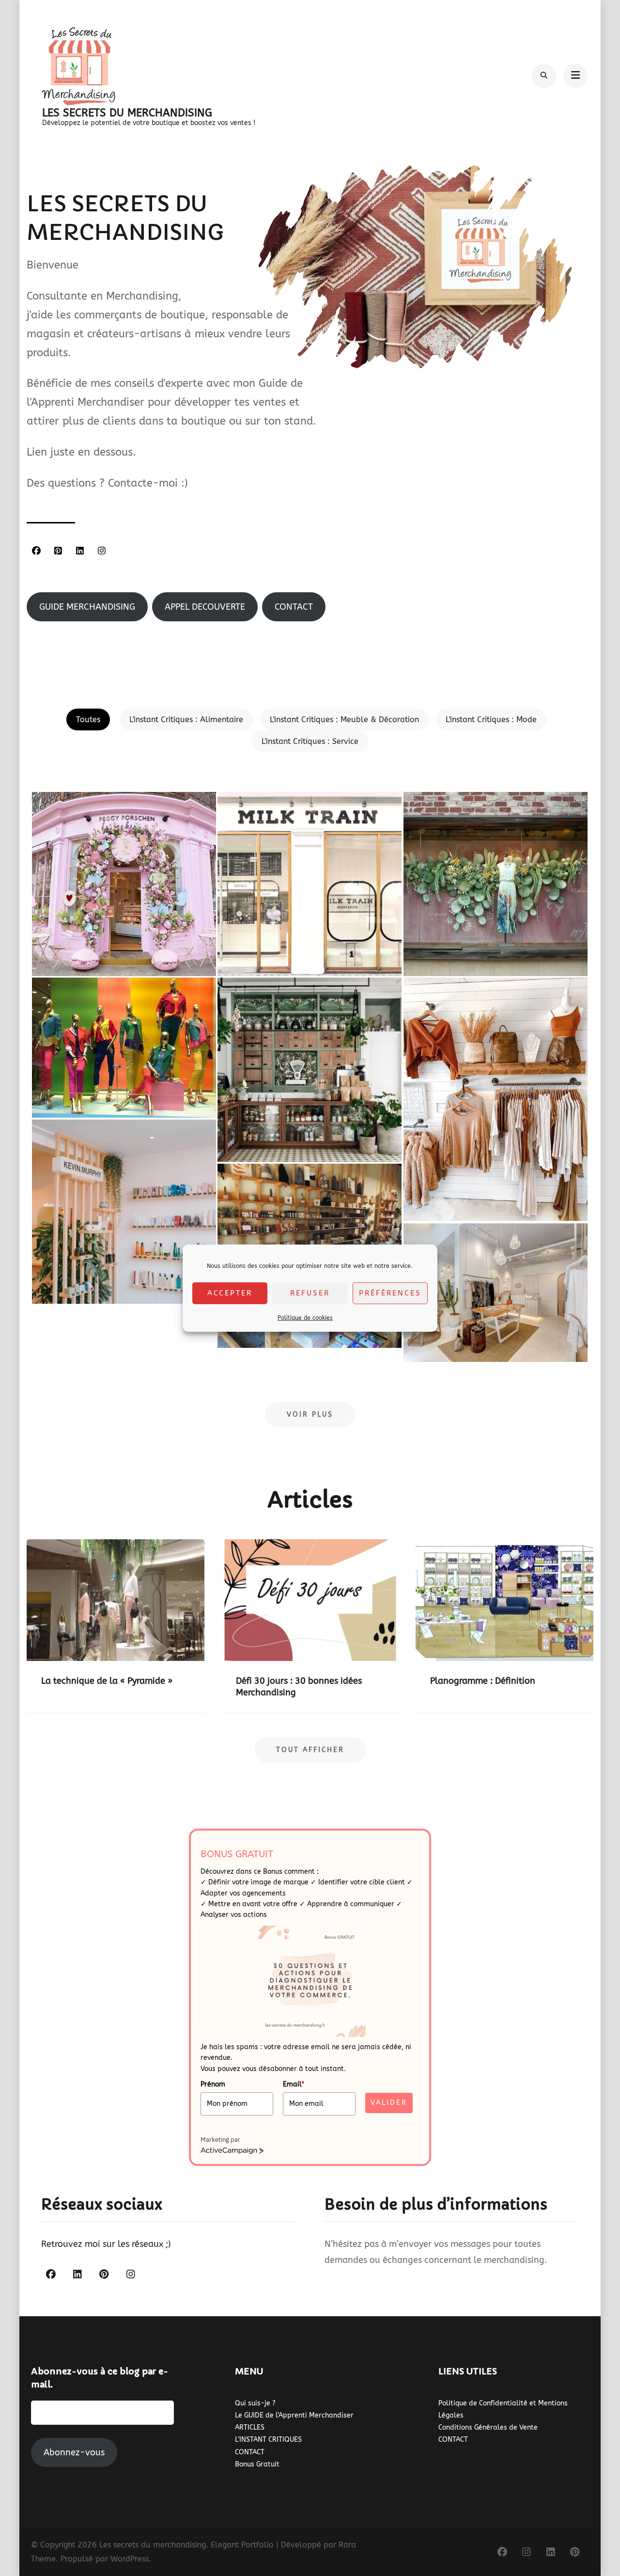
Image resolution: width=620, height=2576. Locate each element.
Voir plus (310, 1414)
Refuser (310, 1293)
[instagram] (102, 551)
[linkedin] (80, 551)
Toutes (88, 719)
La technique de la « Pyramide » (107, 1681)
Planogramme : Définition (483, 1681)
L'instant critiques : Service (310, 741)
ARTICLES (250, 2427)
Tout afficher (310, 1750)
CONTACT (250, 2452)
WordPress (130, 2559)
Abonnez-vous (74, 2452)
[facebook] (36, 551)
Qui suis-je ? (255, 2403)
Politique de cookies (305, 1317)
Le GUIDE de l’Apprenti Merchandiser (294, 2415)
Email (294, 2084)
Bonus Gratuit (257, 2464)
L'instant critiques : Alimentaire (186, 719)
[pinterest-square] (58, 551)
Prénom (213, 2084)
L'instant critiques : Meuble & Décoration (344, 719)
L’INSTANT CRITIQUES (268, 2440)
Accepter (230, 1293)
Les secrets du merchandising (127, 113)
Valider (389, 2103)
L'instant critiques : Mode (491, 719)
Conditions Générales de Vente (488, 2427)
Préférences (390, 1293)
